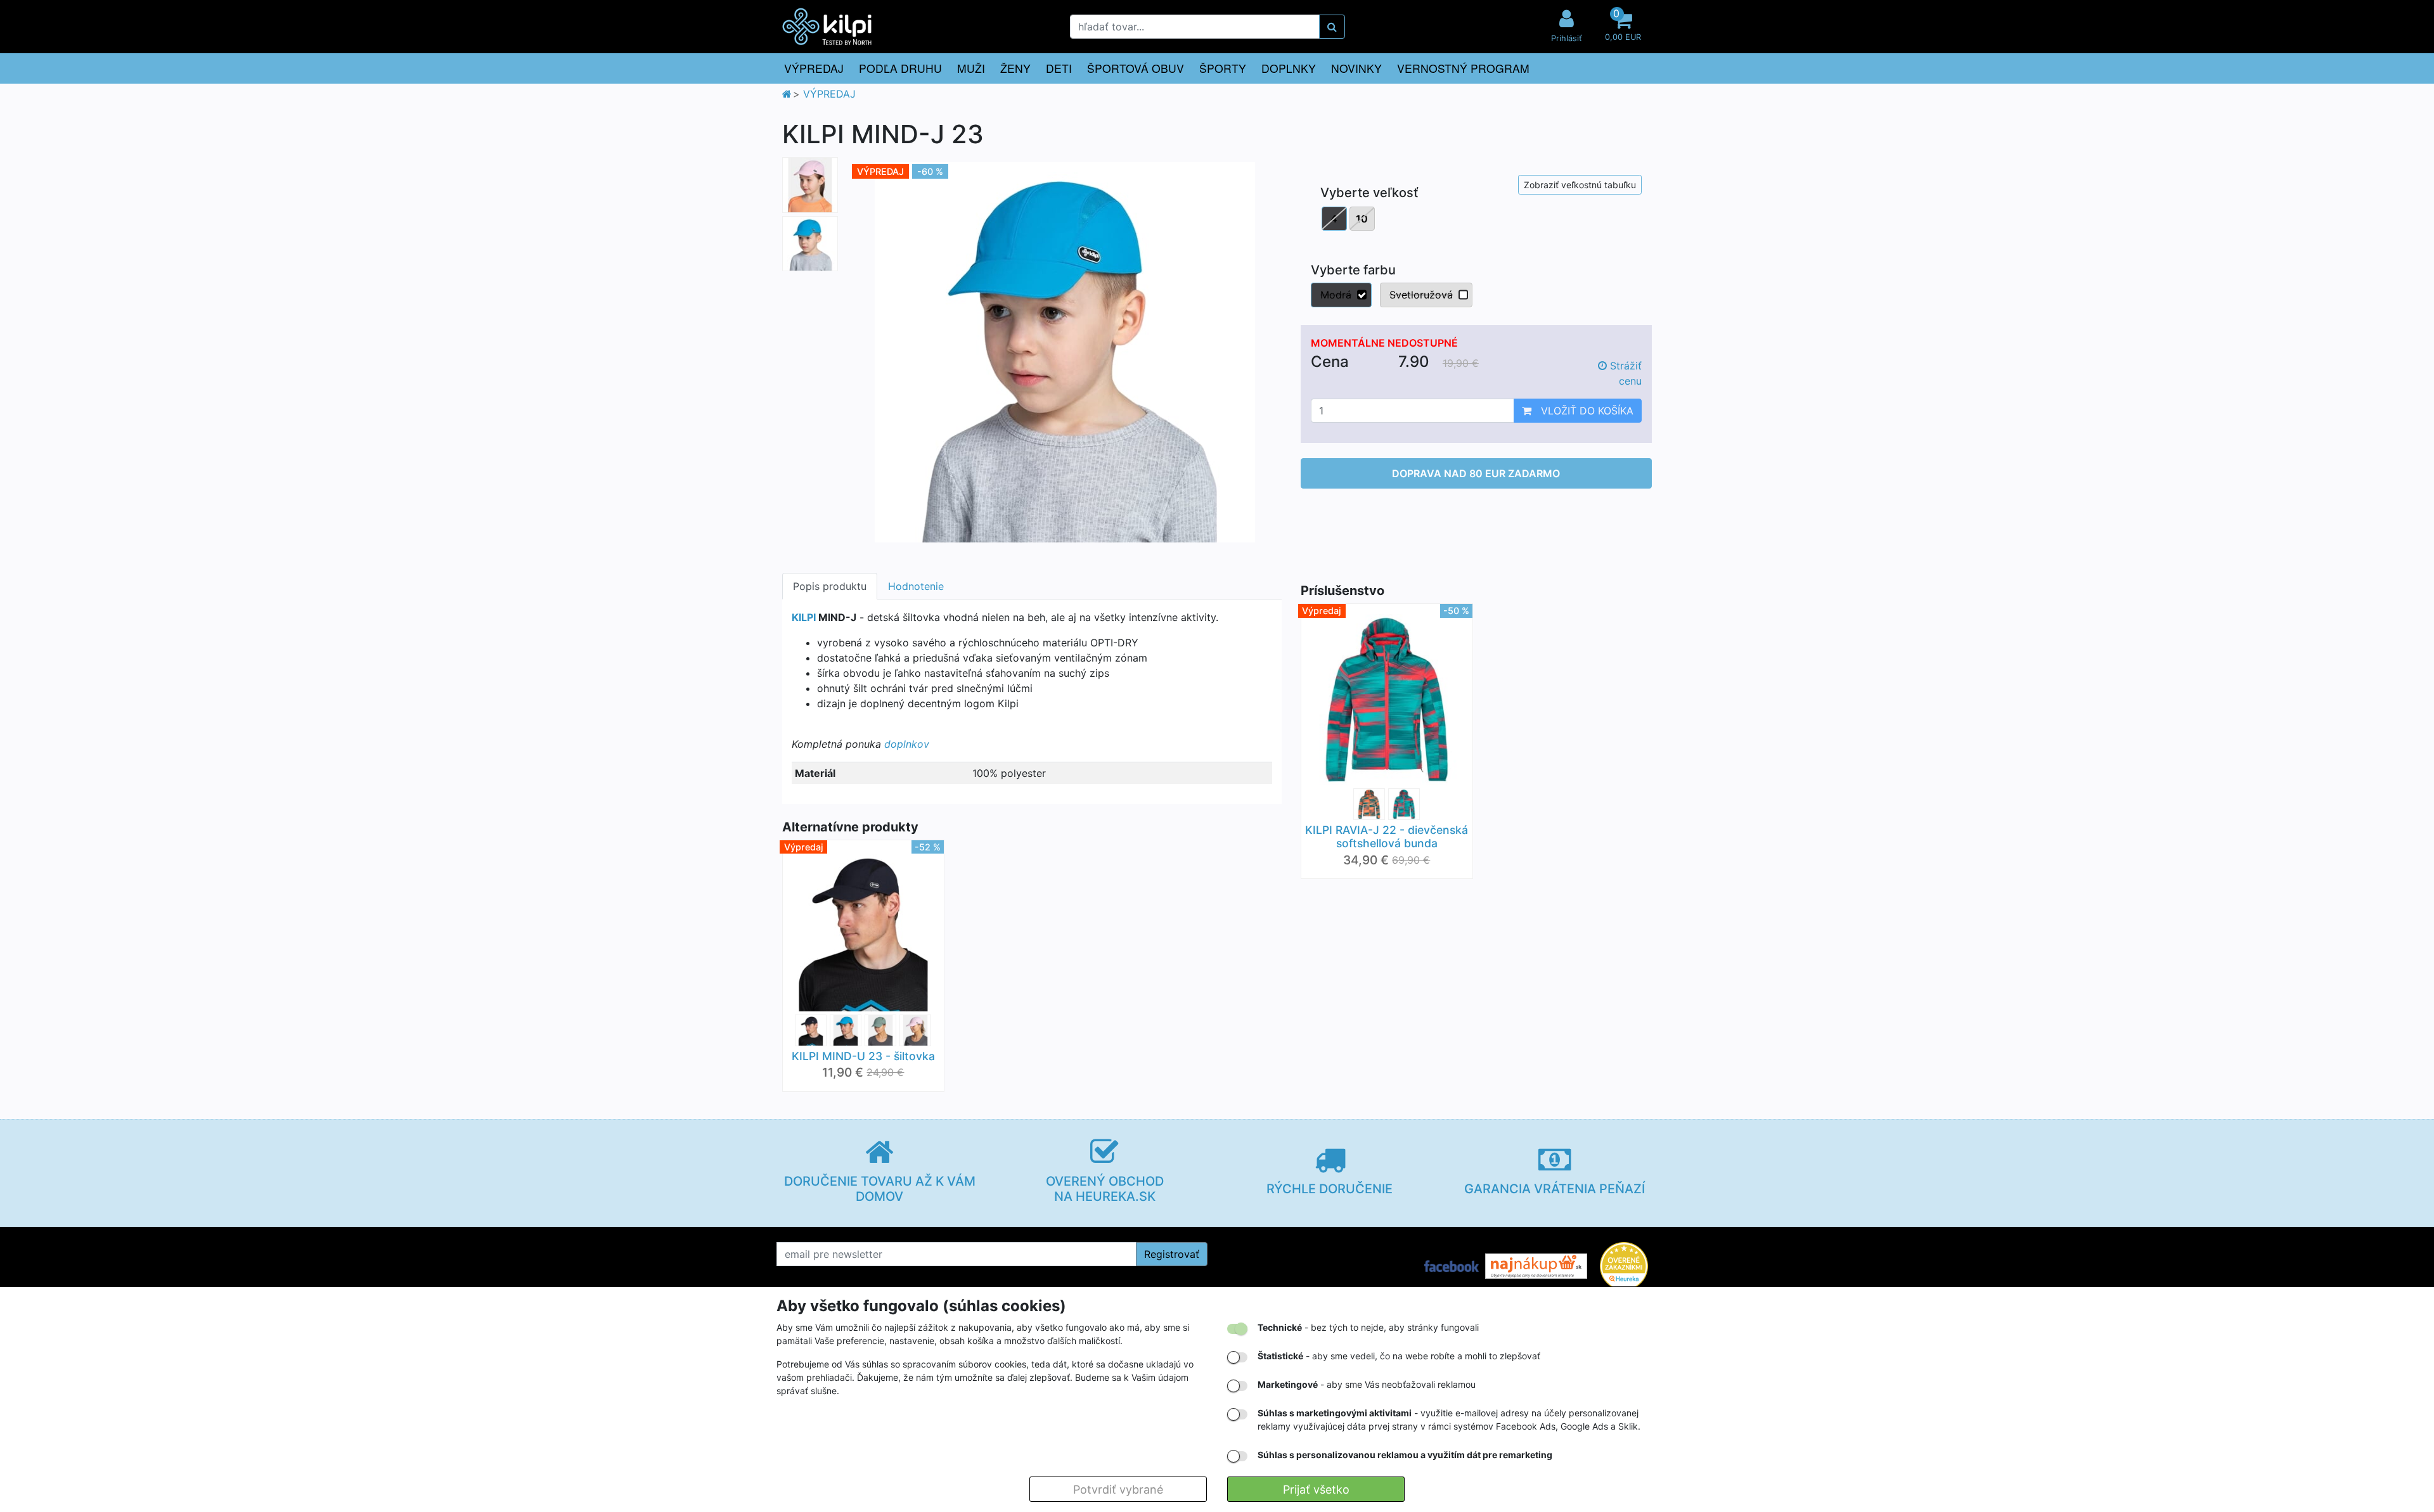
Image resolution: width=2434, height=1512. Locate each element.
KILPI (804, 617)
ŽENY (1015, 68)
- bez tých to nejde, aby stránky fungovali (1368, 1327)
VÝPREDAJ (814, 68)
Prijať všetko (1316, 1490)
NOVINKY (1356, 68)
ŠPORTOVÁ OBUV (1136, 68)
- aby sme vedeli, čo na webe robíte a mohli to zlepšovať (1399, 1356)
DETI (1059, 68)
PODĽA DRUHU (900, 68)
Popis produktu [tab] (830, 586)
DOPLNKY (1289, 68)
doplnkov (907, 744)
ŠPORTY (1223, 68)
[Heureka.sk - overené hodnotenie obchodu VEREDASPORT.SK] (1624, 1265)
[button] (1623, 27)
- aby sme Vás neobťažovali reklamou (1367, 1384)
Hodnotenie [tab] (916, 586)
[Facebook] (1452, 1265)
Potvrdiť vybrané (1118, 1490)
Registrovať (1172, 1254)
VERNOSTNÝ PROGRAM (1463, 68)
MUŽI (971, 68)
